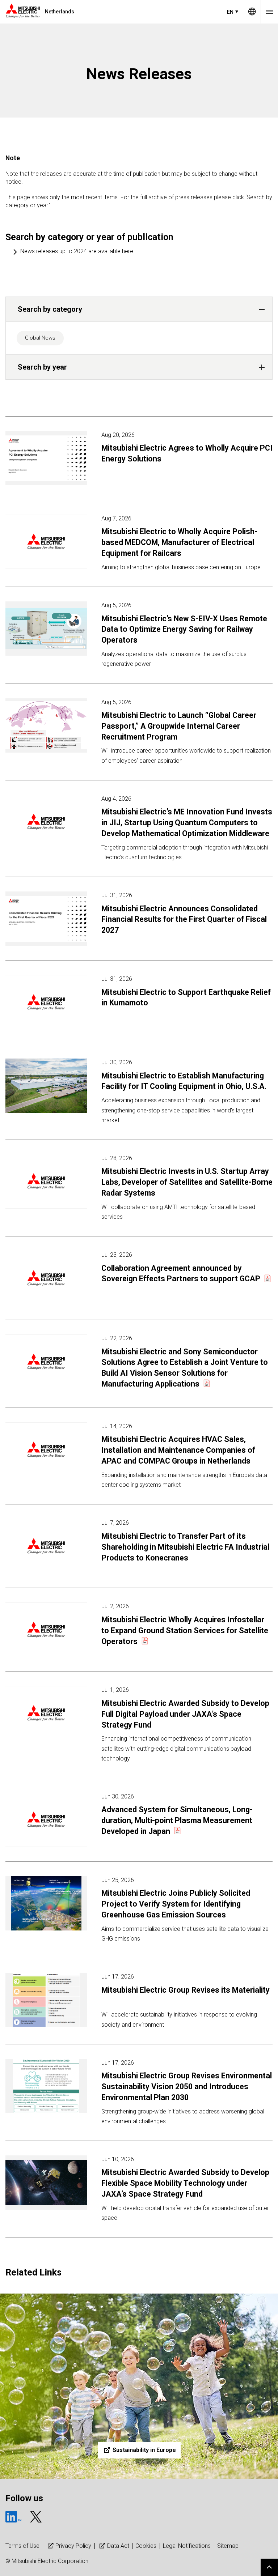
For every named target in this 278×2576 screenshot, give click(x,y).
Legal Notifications (187, 2546)
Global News (40, 338)
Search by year (42, 367)
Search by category (50, 309)
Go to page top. (269, 2567)
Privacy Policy (73, 2546)
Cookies (146, 2546)
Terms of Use (22, 2546)
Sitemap (228, 2546)
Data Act (118, 2546)
